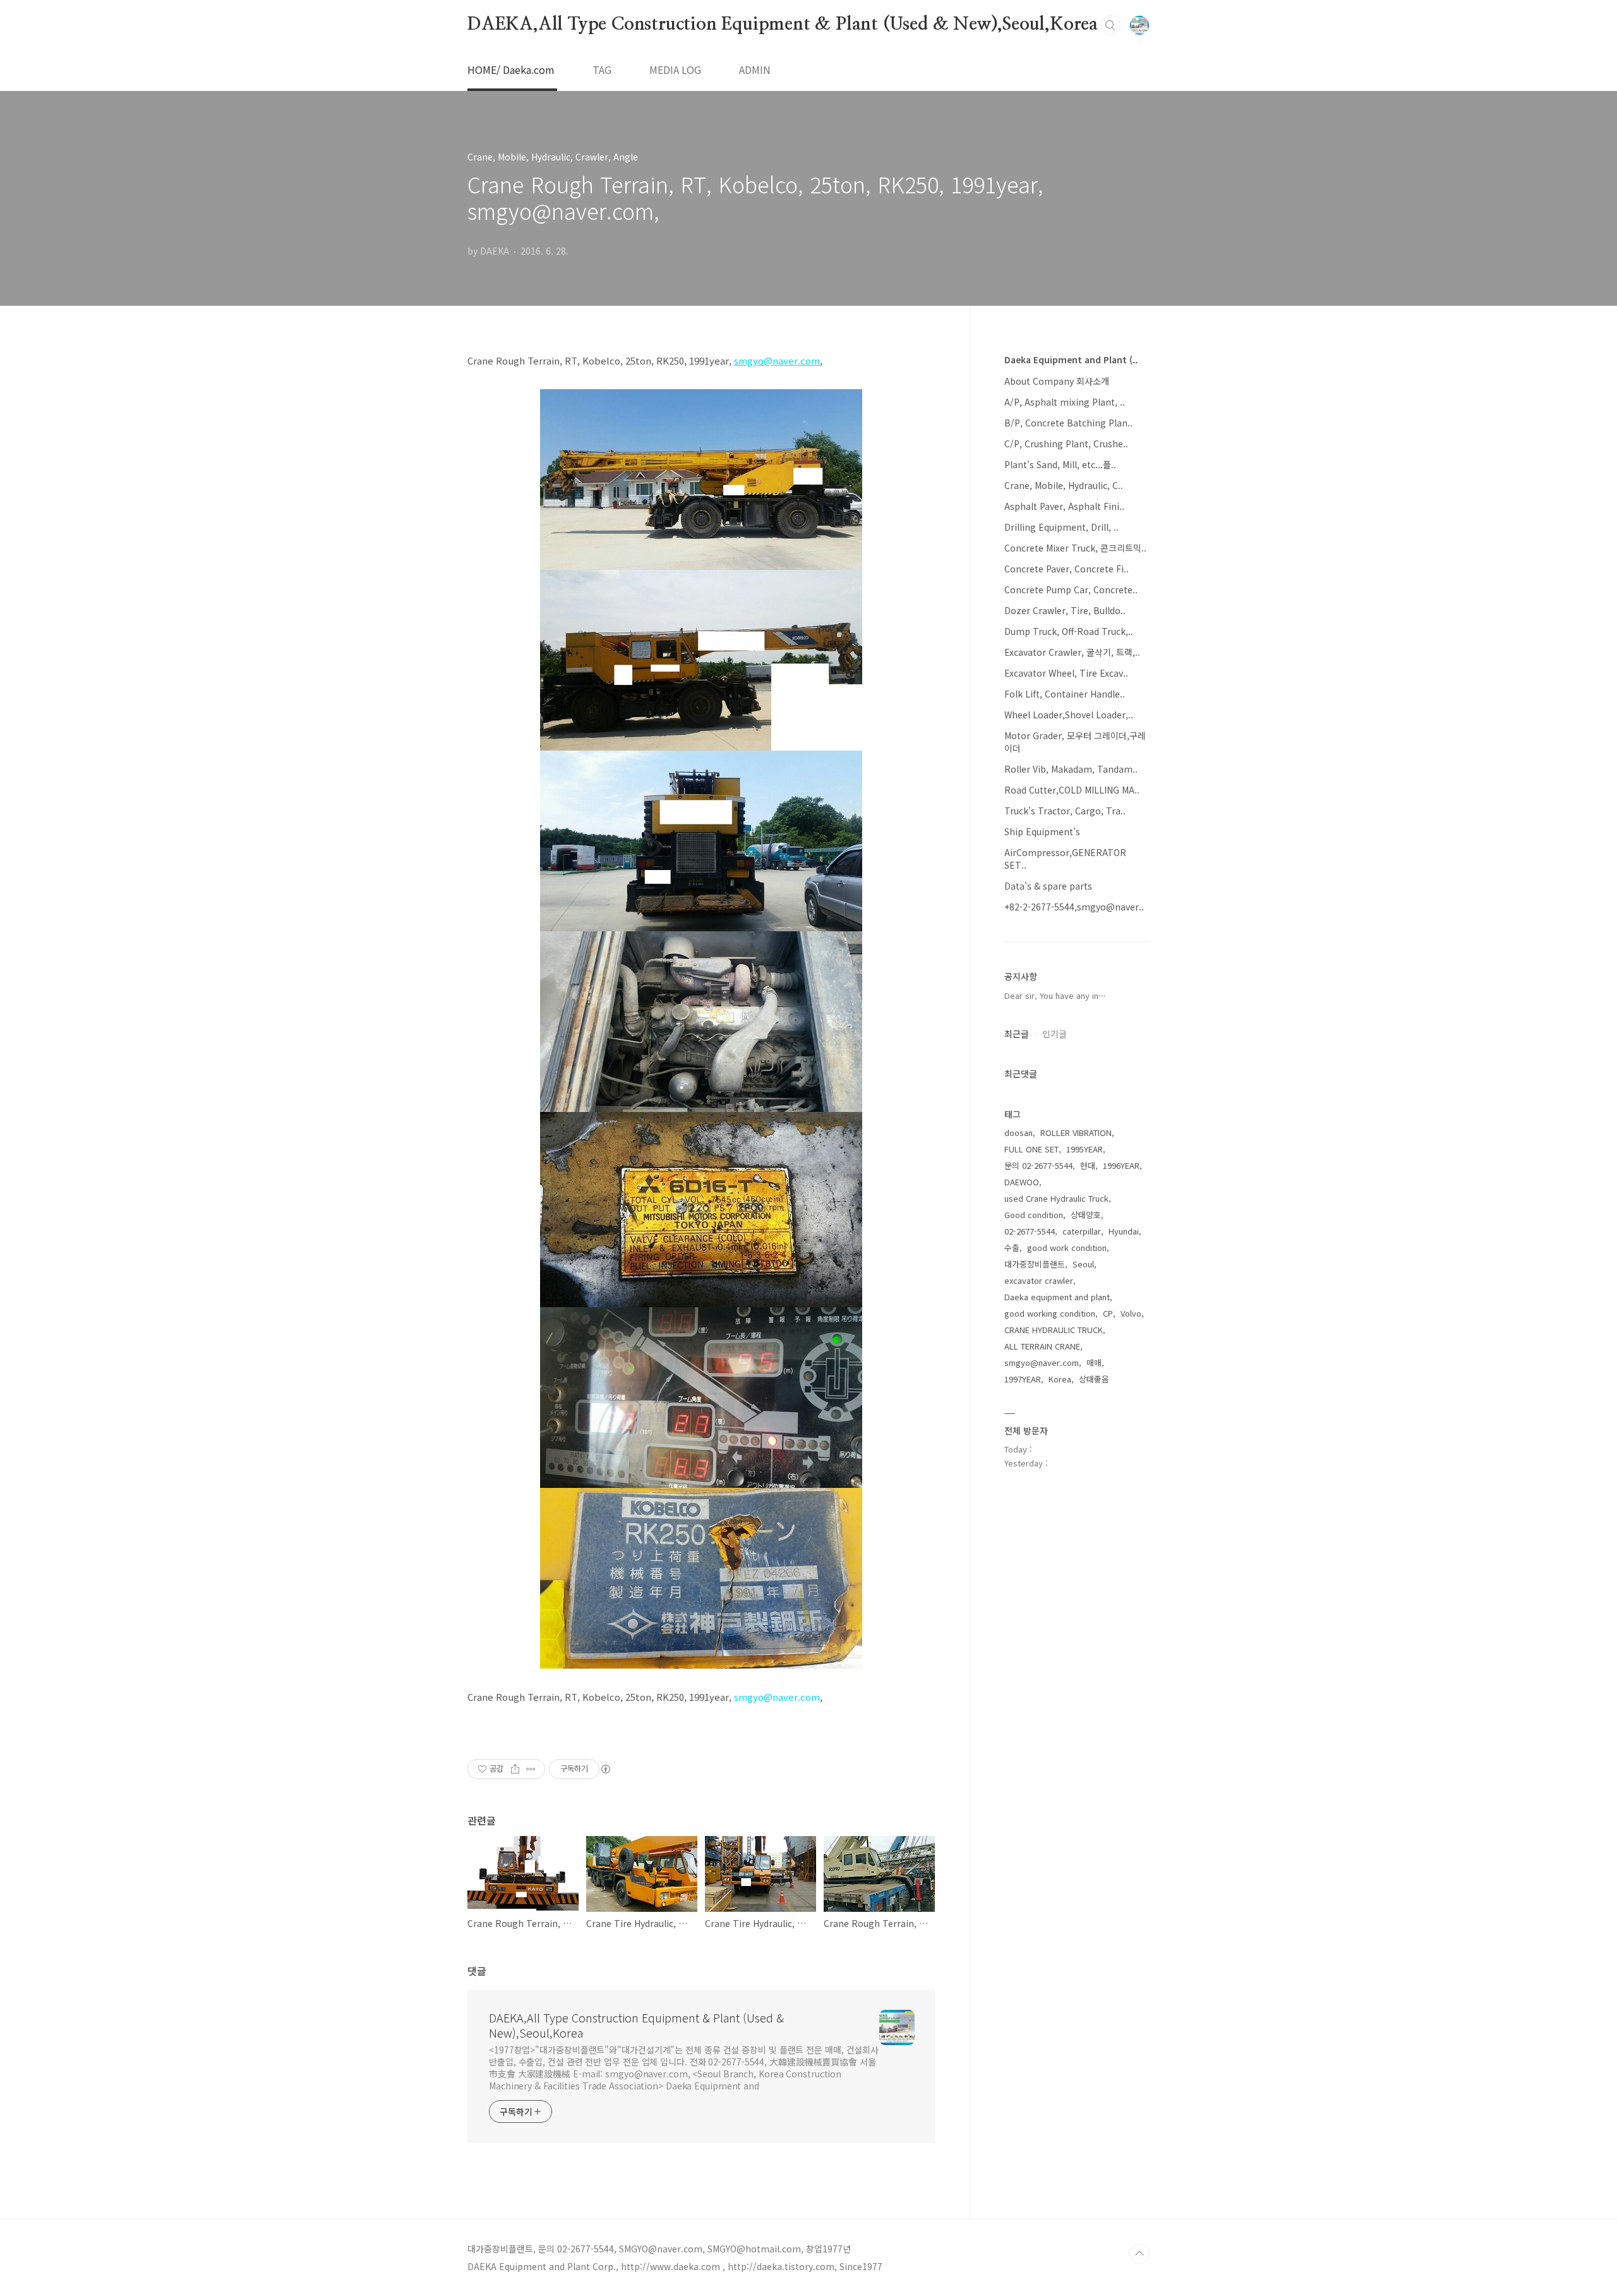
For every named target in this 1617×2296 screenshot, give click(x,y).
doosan (1019, 1133)
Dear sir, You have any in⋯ (1055, 995)
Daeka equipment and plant (1057, 1297)
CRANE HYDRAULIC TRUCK (1054, 1330)
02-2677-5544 (1030, 1231)
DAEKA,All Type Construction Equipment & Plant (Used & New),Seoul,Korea (783, 25)
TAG (602, 69)
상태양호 (1086, 1215)
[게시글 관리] (531, 1769)
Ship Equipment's (1042, 831)
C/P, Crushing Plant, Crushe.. (1066, 444)
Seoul (1083, 1264)
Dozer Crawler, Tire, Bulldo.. (1065, 610)
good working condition (1050, 1313)
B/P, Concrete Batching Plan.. (1068, 423)
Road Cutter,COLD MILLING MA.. (1072, 790)
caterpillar (1082, 1231)
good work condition (1067, 1248)
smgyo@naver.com (777, 1697)
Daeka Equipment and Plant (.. (1071, 360)
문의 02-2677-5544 (1038, 1165)
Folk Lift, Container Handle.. (1065, 694)
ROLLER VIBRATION (1076, 1133)
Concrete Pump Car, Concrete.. (1071, 589)
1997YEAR (1023, 1379)
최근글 (1017, 1034)
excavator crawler (1039, 1280)
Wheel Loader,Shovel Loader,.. (1069, 715)
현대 (1088, 1165)
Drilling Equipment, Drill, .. (1061, 527)
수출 (1012, 1248)
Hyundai (1124, 1231)
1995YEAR (1085, 1149)
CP (1108, 1313)
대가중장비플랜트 (1035, 1264)
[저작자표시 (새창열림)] (605, 1769)
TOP (1139, 2254)
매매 (1094, 1362)
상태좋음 (1094, 1379)
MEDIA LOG (675, 69)
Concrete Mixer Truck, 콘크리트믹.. (1075, 548)
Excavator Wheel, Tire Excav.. (1066, 673)
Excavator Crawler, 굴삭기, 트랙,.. (1072, 652)
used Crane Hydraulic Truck (1056, 1198)
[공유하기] (515, 1769)
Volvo (1131, 1313)
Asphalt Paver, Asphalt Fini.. (1064, 506)
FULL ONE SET (1031, 1149)
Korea (1060, 1379)
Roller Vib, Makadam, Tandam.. (1071, 769)
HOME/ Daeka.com (511, 69)
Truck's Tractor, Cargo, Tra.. (1065, 811)
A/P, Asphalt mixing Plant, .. (1065, 402)
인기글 (1055, 1034)
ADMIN (755, 69)
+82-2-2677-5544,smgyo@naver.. (1074, 907)
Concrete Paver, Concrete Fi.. (1067, 569)
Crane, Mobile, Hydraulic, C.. (1064, 485)
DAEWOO (1022, 1182)
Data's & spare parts (1048, 886)
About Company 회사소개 (1057, 381)
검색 (1110, 25)
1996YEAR (1121, 1165)
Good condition (1034, 1215)
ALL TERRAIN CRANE (1042, 1346)
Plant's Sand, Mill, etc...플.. (1060, 464)
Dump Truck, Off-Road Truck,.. (1069, 631)
